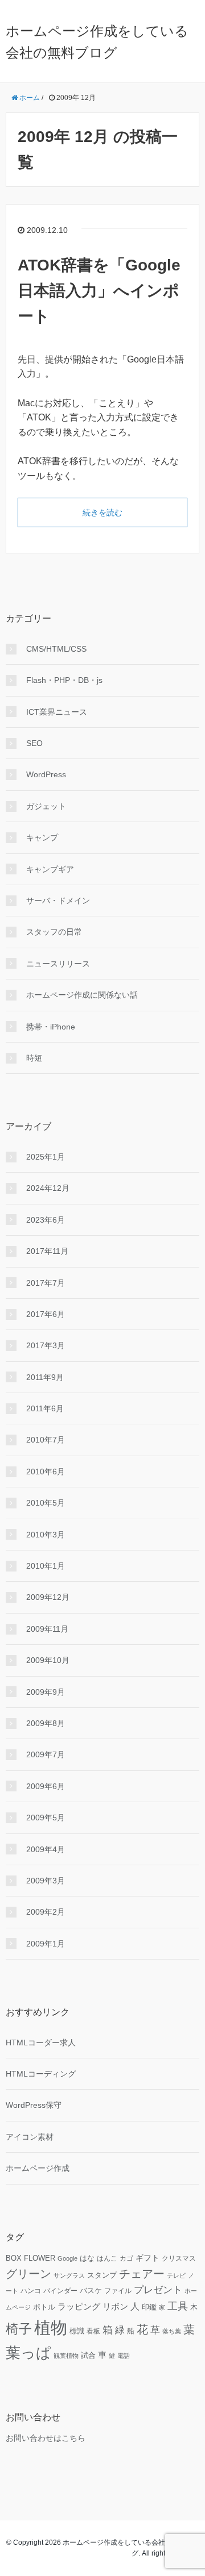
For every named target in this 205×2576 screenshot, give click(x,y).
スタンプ (102, 2275)
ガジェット (46, 806)
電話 (124, 2356)
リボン (115, 2306)
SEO (34, 743)
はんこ (107, 2258)
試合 (88, 2356)
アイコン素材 (30, 2137)
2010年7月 (46, 1440)
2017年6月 (46, 1314)
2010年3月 (46, 1535)
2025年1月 (46, 1157)
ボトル (44, 2307)
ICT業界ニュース (57, 712)
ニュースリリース (58, 964)
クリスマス (179, 2258)
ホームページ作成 (38, 2168)
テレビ (176, 2275)
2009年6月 (46, 1786)
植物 (51, 2327)
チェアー (142, 2274)
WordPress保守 (34, 2105)
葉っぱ (28, 2353)
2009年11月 (47, 1629)
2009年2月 (46, 1912)
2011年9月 (45, 1377)
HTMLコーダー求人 (41, 2043)
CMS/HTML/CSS (56, 649)
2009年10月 (48, 1660)
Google (67, 2258)
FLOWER (40, 2258)
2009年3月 (46, 1881)
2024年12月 (48, 1188)
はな (87, 2258)
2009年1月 (46, 1944)
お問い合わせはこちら (46, 2438)
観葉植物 (66, 2356)
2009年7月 (46, 1754)
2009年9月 (46, 1692)
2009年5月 (46, 1818)
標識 (77, 2331)
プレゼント (158, 2290)
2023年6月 (46, 1220)
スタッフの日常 (54, 932)
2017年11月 (47, 1251)
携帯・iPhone (51, 1027)
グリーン (28, 2274)
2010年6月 (46, 1472)
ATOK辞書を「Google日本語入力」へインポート (99, 291)
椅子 (19, 2329)
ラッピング (79, 2307)
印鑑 (149, 2307)
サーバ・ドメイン (58, 901)
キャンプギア (50, 869)
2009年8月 (46, 1723)
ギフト (147, 2258)
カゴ (126, 2258)
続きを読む (102, 512)
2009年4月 (46, 1849)
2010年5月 (46, 1503)
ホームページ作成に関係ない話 (82, 995)
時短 (34, 1058)
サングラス (69, 2275)
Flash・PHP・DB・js (64, 680)
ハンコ (31, 2291)
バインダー (60, 2291)
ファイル (118, 2291)
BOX (14, 2258)
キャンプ (42, 837)
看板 (93, 2331)
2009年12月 (48, 1597)
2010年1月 (46, 1566)
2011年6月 (45, 1408)
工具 (178, 2306)
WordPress (46, 774)
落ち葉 (172, 2331)
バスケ (91, 2291)
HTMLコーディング (41, 2074)
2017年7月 (46, 1283)
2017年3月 (46, 1345)
